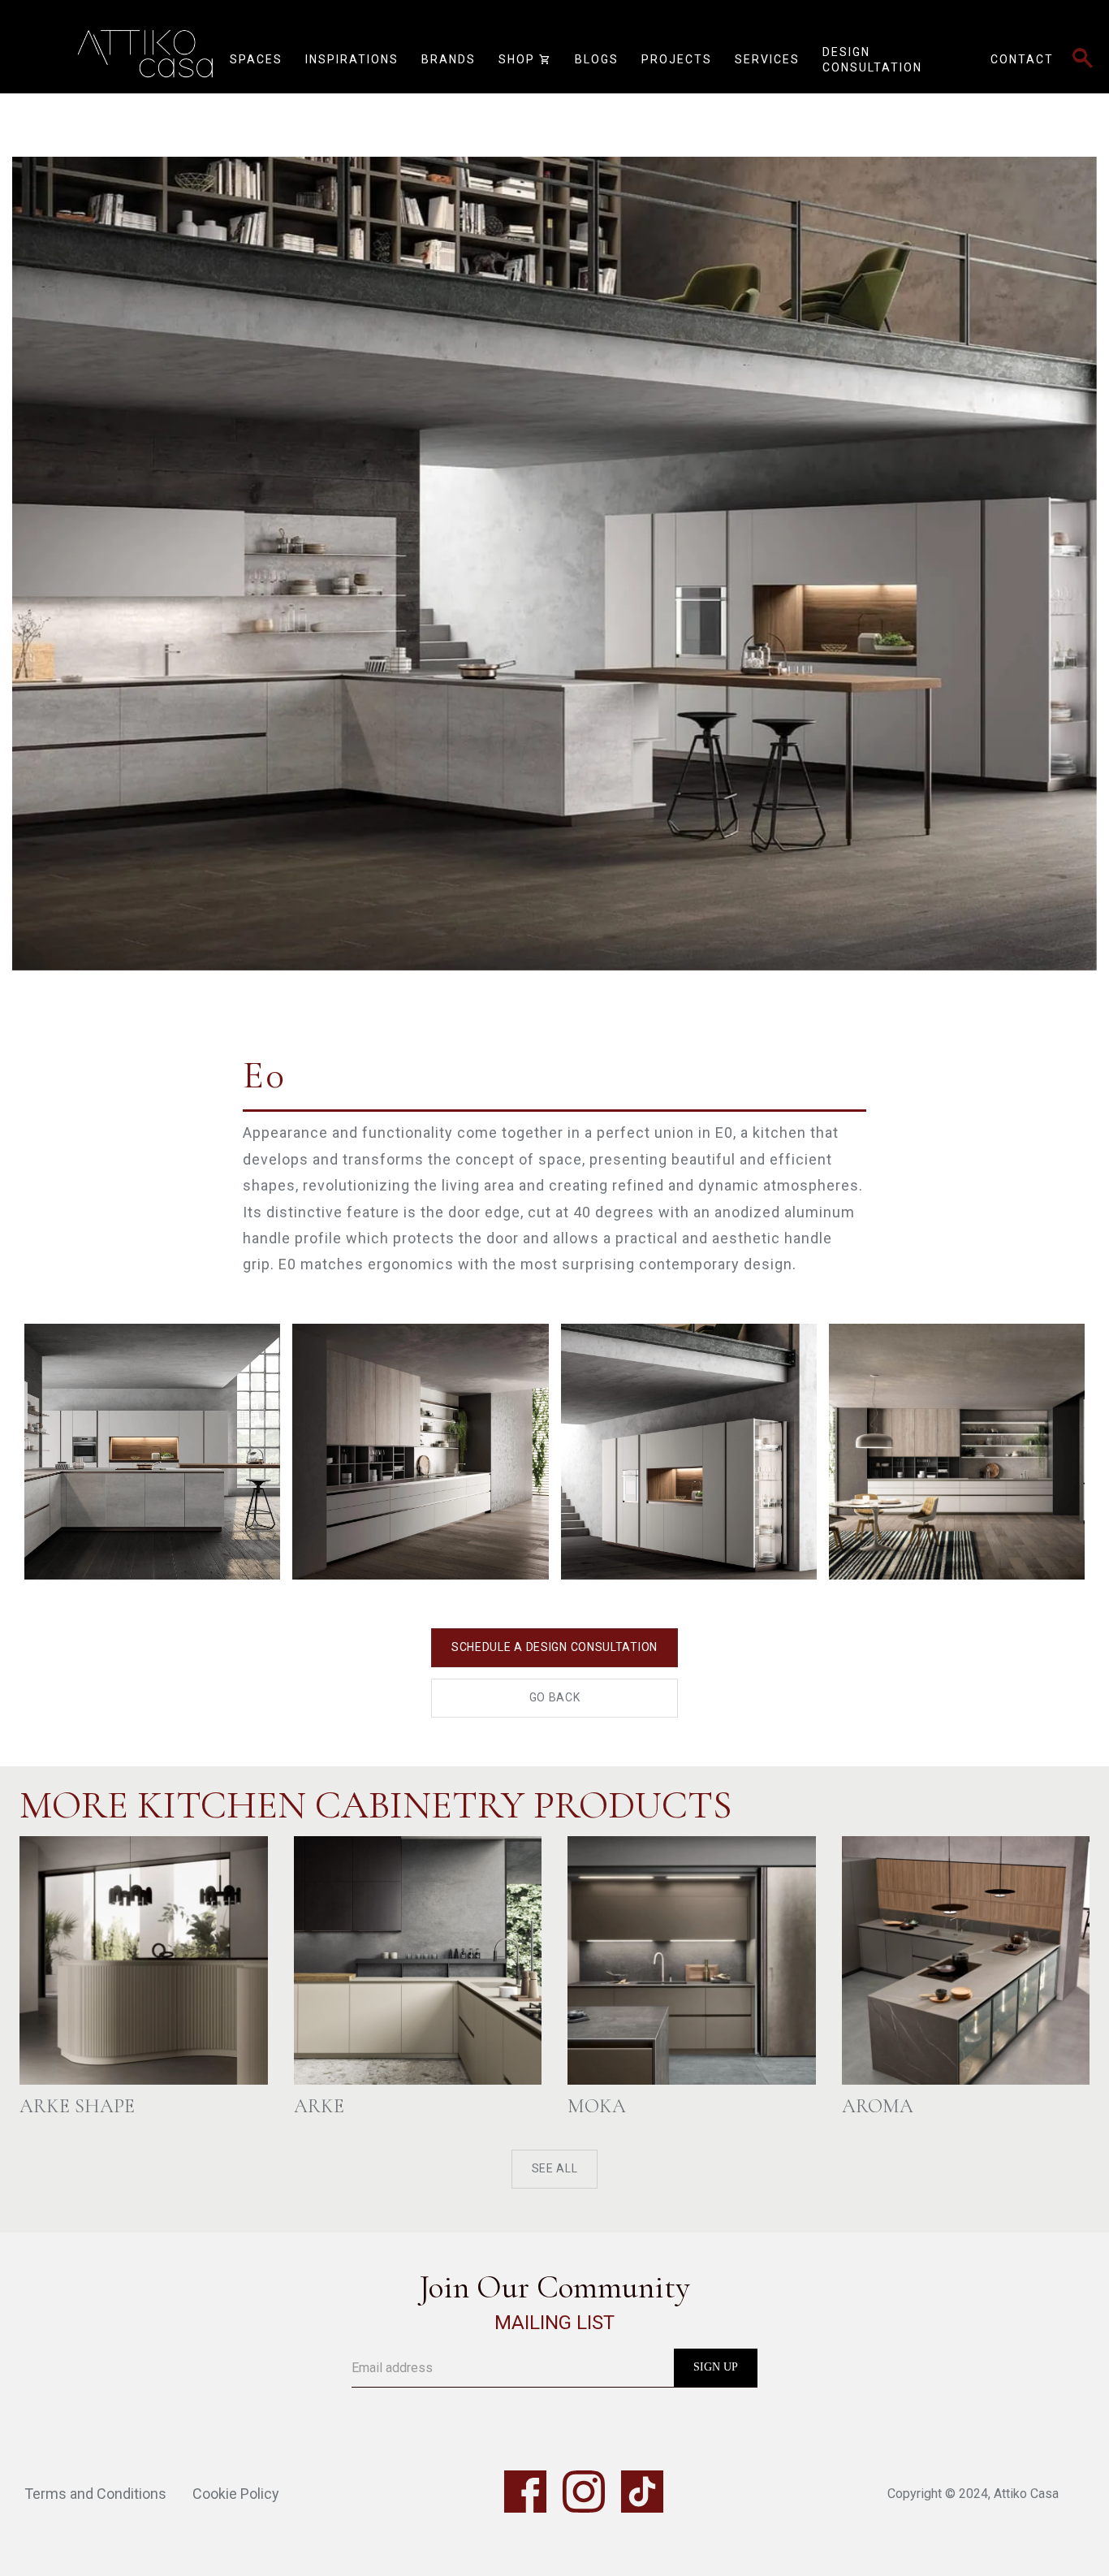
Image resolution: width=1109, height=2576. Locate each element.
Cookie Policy (236, 2494)
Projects (677, 59)
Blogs (597, 59)
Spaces (256, 59)
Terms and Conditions (95, 2494)
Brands (449, 59)
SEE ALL (555, 2168)
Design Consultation (872, 60)
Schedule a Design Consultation (554, 1647)
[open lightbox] (554, 532)
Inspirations (352, 59)
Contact (1022, 59)
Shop (525, 59)
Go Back (555, 1697)
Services (767, 59)
